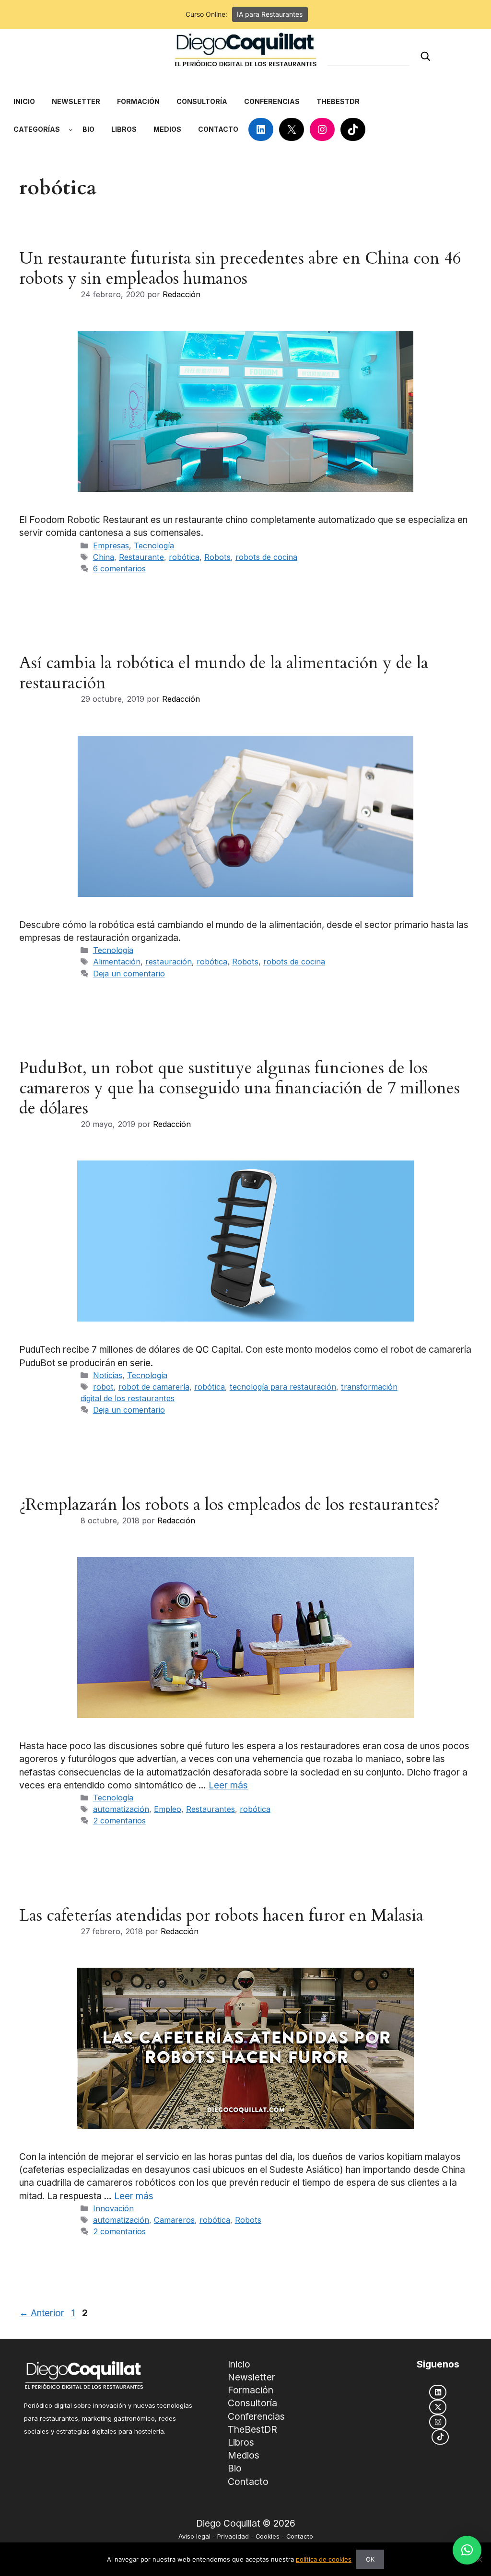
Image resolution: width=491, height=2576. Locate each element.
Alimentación (117, 962)
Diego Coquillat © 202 (243, 2524)
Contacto (248, 2482)
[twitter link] (438, 2407)
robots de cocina (266, 557)
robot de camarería (154, 1387)
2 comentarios (119, 1821)
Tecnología (154, 545)
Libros (241, 2442)
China (104, 557)
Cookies (268, 2536)
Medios (244, 2455)
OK (370, 2559)
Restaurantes (210, 1809)
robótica (184, 557)
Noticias (108, 1375)
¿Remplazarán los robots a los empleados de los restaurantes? (229, 1505)
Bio (235, 2468)
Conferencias (256, 2416)
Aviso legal (194, 2536)
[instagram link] (438, 2422)
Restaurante (141, 557)
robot (103, 1387)
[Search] (425, 56)
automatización (121, 1809)
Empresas (111, 545)
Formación (251, 2390)
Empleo (168, 1809)
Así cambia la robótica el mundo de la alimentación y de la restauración (224, 673)
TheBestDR (252, 2429)
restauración (169, 962)
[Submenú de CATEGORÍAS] (70, 129)
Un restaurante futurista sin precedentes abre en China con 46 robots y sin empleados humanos (240, 268)
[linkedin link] (438, 2392)
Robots (217, 557)
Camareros (174, 2220)
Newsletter (251, 2377)
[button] (467, 2550)
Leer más (228, 1785)
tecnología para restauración (283, 1387)
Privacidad (233, 2536)
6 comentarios (119, 569)
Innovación (113, 2208)
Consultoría (252, 2403)
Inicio (239, 2364)
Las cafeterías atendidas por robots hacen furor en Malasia (221, 1915)
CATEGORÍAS (37, 129)
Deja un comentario (129, 974)
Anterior (42, 2313)
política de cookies (324, 2559)
